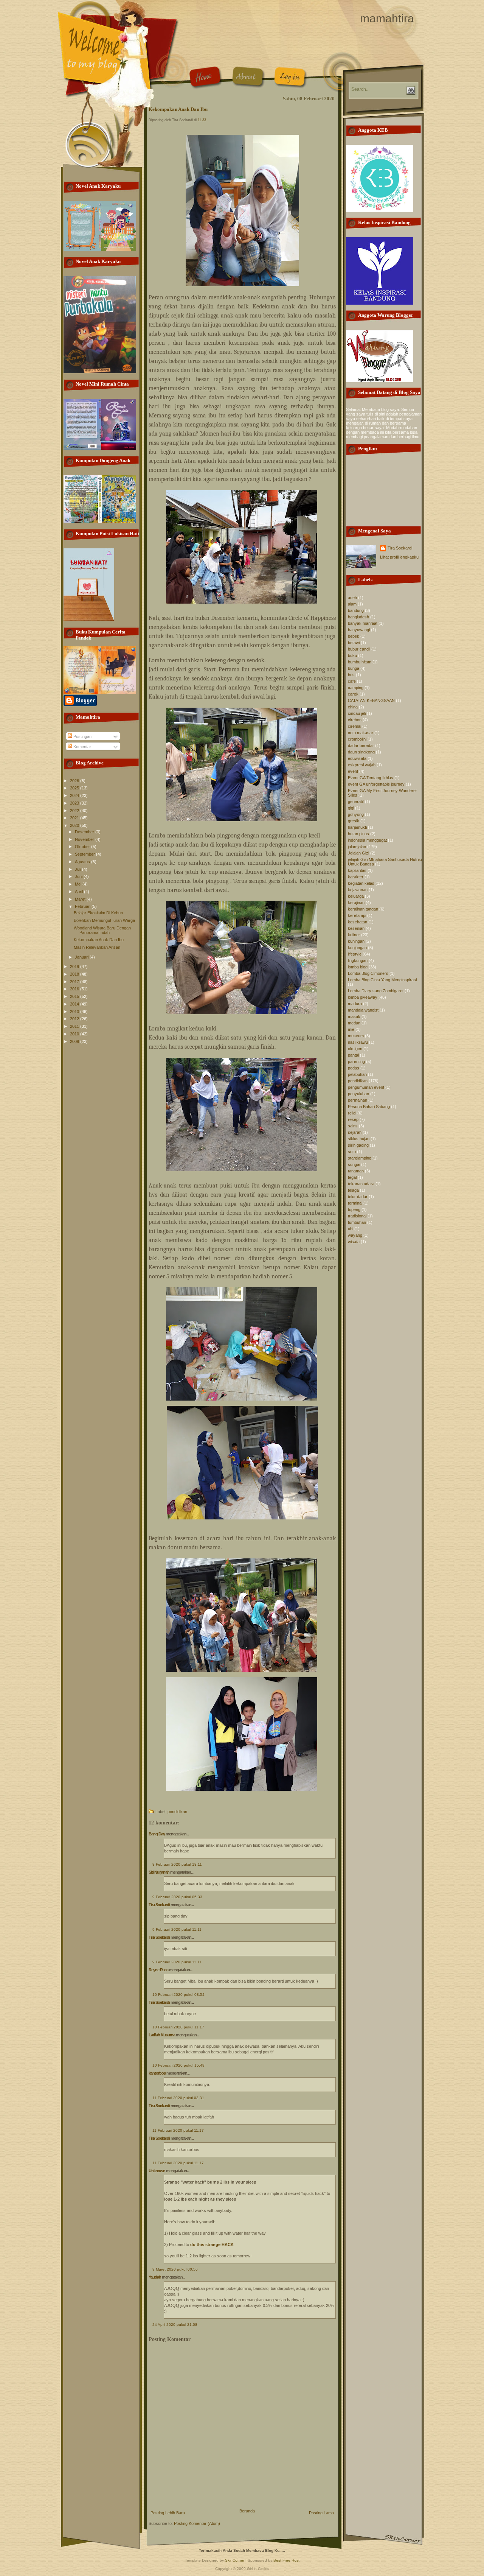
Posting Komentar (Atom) (197, 2523)
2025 (75, 788)
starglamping (360, 1158)
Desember (85, 832)
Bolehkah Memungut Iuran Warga (104, 920)
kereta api (357, 915)
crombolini (357, 739)
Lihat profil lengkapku (399, 557)
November (85, 839)
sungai (354, 1164)
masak (354, 1016)
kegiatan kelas (361, 883)
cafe (352, 681)
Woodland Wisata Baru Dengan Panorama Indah (102, 930)
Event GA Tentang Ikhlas (371, 778)
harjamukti (357, 827)
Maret (81, 899)
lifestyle (355, 954)
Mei (79, 884)
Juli (78, 869)
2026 (75, 781)
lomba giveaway (363, 997)
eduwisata (357, 758)
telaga (353, 1190)
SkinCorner (235, 2560)
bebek (354, 636)
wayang (355, 1235)
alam (352, 604)
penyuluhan (358, 1094)
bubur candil (359, 649)
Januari (82, 957)
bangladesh (358, 617)
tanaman (356, 1171)
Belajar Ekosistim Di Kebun (98, 913)
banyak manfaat (363, 623)
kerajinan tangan (363, 909)
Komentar (82, 747)
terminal (355, 1203)
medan (354, 1023)
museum (356, 1036)
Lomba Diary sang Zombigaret (376, 991)
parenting (356, 1062)
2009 (75, 1041)
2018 (75, 974)
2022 (75, 811)
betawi (354, 643)
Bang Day (157, 1834)
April (79, 892)
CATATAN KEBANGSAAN (371, 700)
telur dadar (358, 1197)
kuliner (354, 935)
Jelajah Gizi (358, 853)
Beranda (247, 2511)
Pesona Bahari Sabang (369, 1107)
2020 (75, 825)
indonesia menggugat (367, 840)
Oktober (83, 847)
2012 (75, 1019)
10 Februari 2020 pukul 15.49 (178, 2065)
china (353, 707)
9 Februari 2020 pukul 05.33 (177, 1897)
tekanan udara (361, 1184)
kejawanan (358, 890)
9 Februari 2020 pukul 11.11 (177, 1929)
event (353, 771)
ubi (351, 1229)
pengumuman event (366, 1087)
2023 (75, 803)
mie (351, 1029)
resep (353, 1119)
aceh (352, 598)
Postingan (82, 736)
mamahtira (387, 18)
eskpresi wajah (362, 765)
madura (355, 1004)
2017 (75, 982)
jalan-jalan (357, 847)
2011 (75, 1026)
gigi (351, 808)
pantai (353, 1055)
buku (352, 655)
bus (351, 675)
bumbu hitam (360, 662)
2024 (75, 795)
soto (352, 1152)
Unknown (157, 2171)
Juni (79, 876)
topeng (354, 1209)
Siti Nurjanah (159, 1872)
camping (356, 688)
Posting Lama (321, 2513)
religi (352, 1113)
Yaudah (155, 2277)
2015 (75, 996)
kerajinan (356, 903)
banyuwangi (359, 630)
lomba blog (358, 967)
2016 (75, 989)
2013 (75, 1012)
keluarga (356, 896)
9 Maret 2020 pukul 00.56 (175, 2269)
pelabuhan (357, 1074)
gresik (354, 821)
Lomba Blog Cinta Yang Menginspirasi (382, 980)
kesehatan (358, 922)
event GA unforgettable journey (376, 784)
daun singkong (361, 752)
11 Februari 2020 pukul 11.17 (178, 2130)
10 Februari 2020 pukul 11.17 (178, 2027)
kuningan (356, 941)
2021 (75, 818)
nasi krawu (358, 1042)
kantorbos (157, 2073)
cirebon (355, 720)
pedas (354, 1068)
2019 (75, 967)
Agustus (83, 862)
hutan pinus (358, 834)
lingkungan (358, 960)
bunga (354, 668)
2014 (75, 1004)
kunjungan (357, 948)
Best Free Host (286, 2560)
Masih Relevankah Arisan (97, 947)
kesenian (356, 928)
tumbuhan (357, 1222)
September (85, 854)
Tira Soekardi (159, 1905)
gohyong (356, 814)
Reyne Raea (158, 1970)
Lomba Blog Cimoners (368, 973)
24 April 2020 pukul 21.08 (175, 2325)
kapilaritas (357, 870)
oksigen (355, 1049)
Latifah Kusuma (162, 2035)
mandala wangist (363, 1010)
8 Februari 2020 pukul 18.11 (177, 1864)
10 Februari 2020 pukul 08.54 (178, 1995)
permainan (358, 1100)
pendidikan (177, 1812)
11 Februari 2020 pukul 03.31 (178, 2098)
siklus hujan (359, 1139)
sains (353, 1126)
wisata (354, 1242)
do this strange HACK (212, 2244)
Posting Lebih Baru (168, 2513)
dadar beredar (361, 746)
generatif (356, 802)
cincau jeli (357, 713)
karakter (356, 877)
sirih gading (358, 1145)
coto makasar (361, 733)
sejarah (355, 1132)
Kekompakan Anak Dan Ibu (99, 940)
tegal (352, 1177)
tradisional (357, 1216)
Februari (83, 906)
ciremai (354, 726)
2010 (75, 1034)
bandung (356, 610)
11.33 (202, 120)
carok (353, 694)
